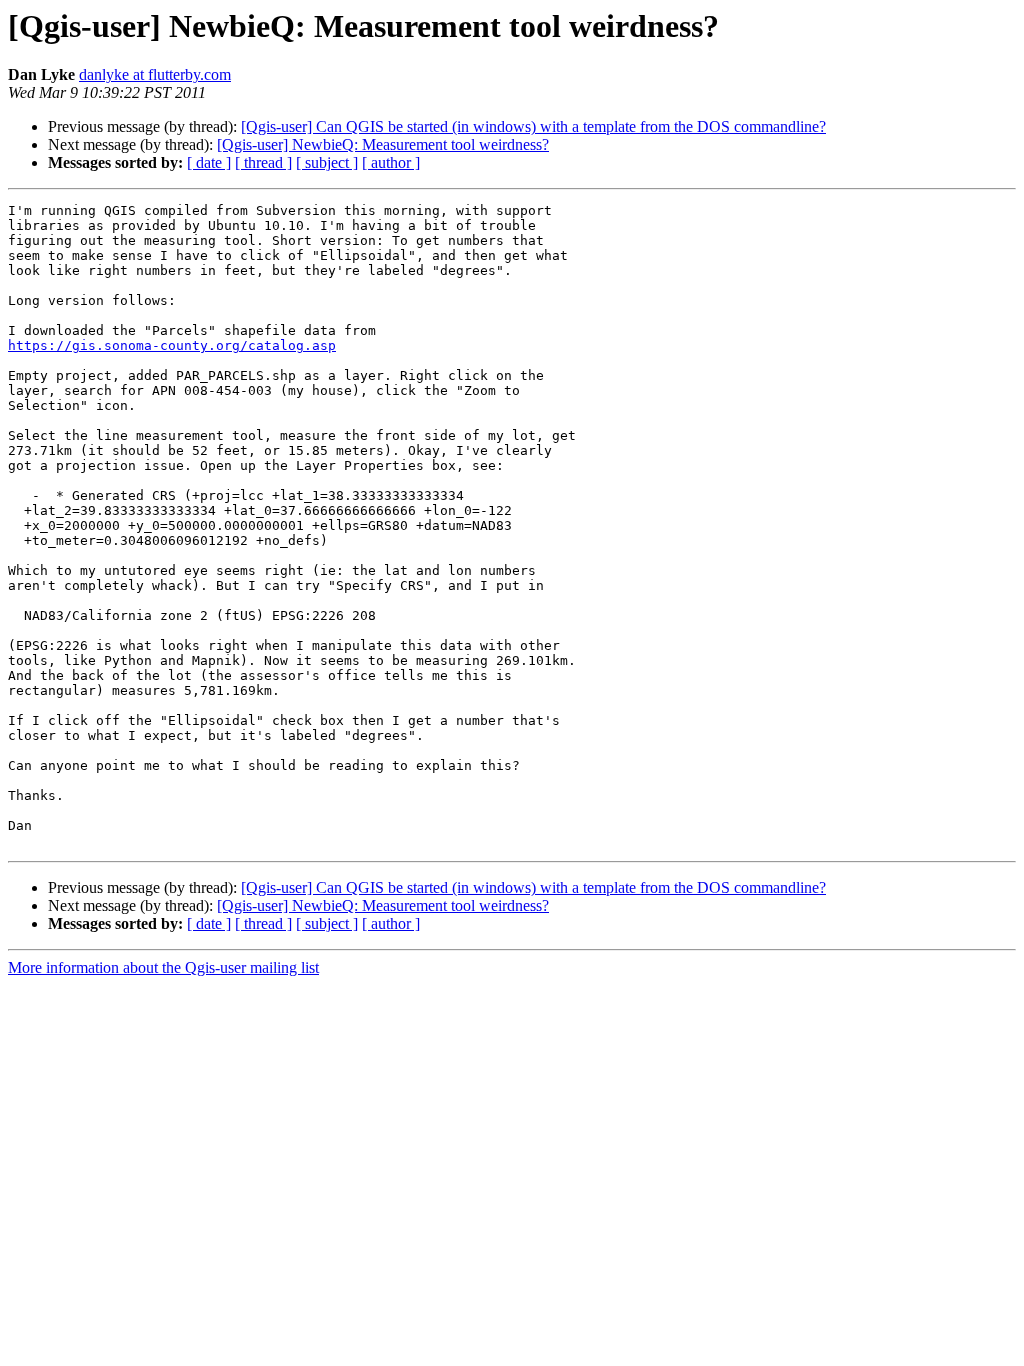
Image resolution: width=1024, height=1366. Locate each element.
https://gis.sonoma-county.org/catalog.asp (172, 345)
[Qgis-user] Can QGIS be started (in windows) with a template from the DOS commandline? (533, 126)
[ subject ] (327, 162)
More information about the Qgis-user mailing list (163, 967)
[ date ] (209, 162)
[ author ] (391, 162)
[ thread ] (263, 162)
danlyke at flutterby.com (155, 74)
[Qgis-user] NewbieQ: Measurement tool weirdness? (383, 144)
